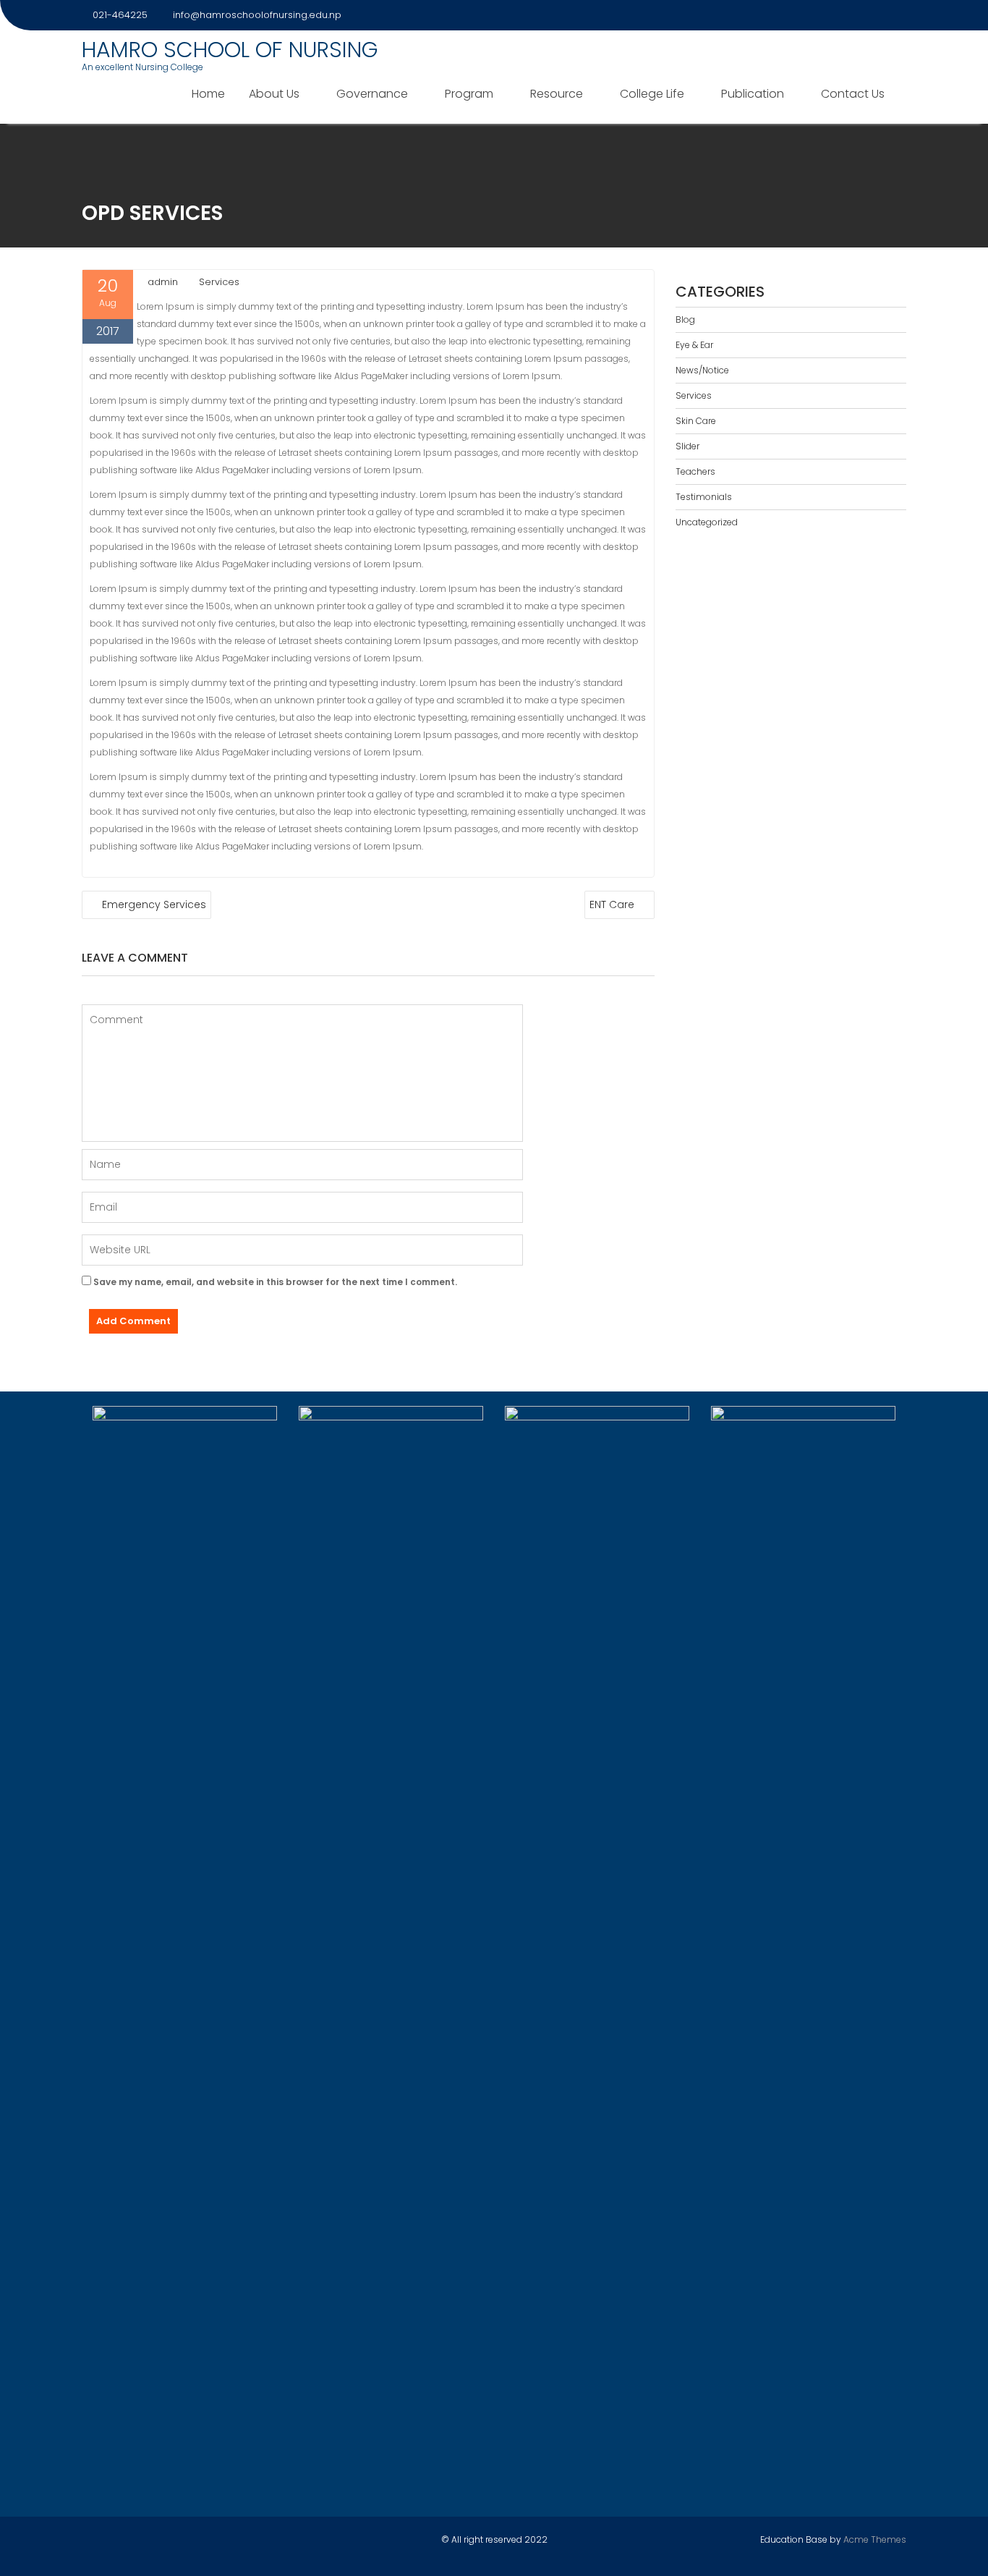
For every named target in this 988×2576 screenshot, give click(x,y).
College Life (652, 94)
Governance (372, 94)
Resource (557, 94)
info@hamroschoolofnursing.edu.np (257, 15)
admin (163, 282)
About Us (274, 94)
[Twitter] (869, 15)
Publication (753, 94)
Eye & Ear (694, 345)
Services (219, 282)
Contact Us (853, 94)
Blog (685, 319)
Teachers (695, 471)
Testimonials (704, 497)
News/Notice (702, 370)
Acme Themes (875, 2539)
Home (208, 94)
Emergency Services (154, 904)
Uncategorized (707, 522)
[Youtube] (895, 15)
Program (469, 94)
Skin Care (696, 421)
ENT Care (612, 904)
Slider (687, 446)
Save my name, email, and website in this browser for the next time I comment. (275, 1282)
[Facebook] (843, 15)
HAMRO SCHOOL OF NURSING (230, 50)
